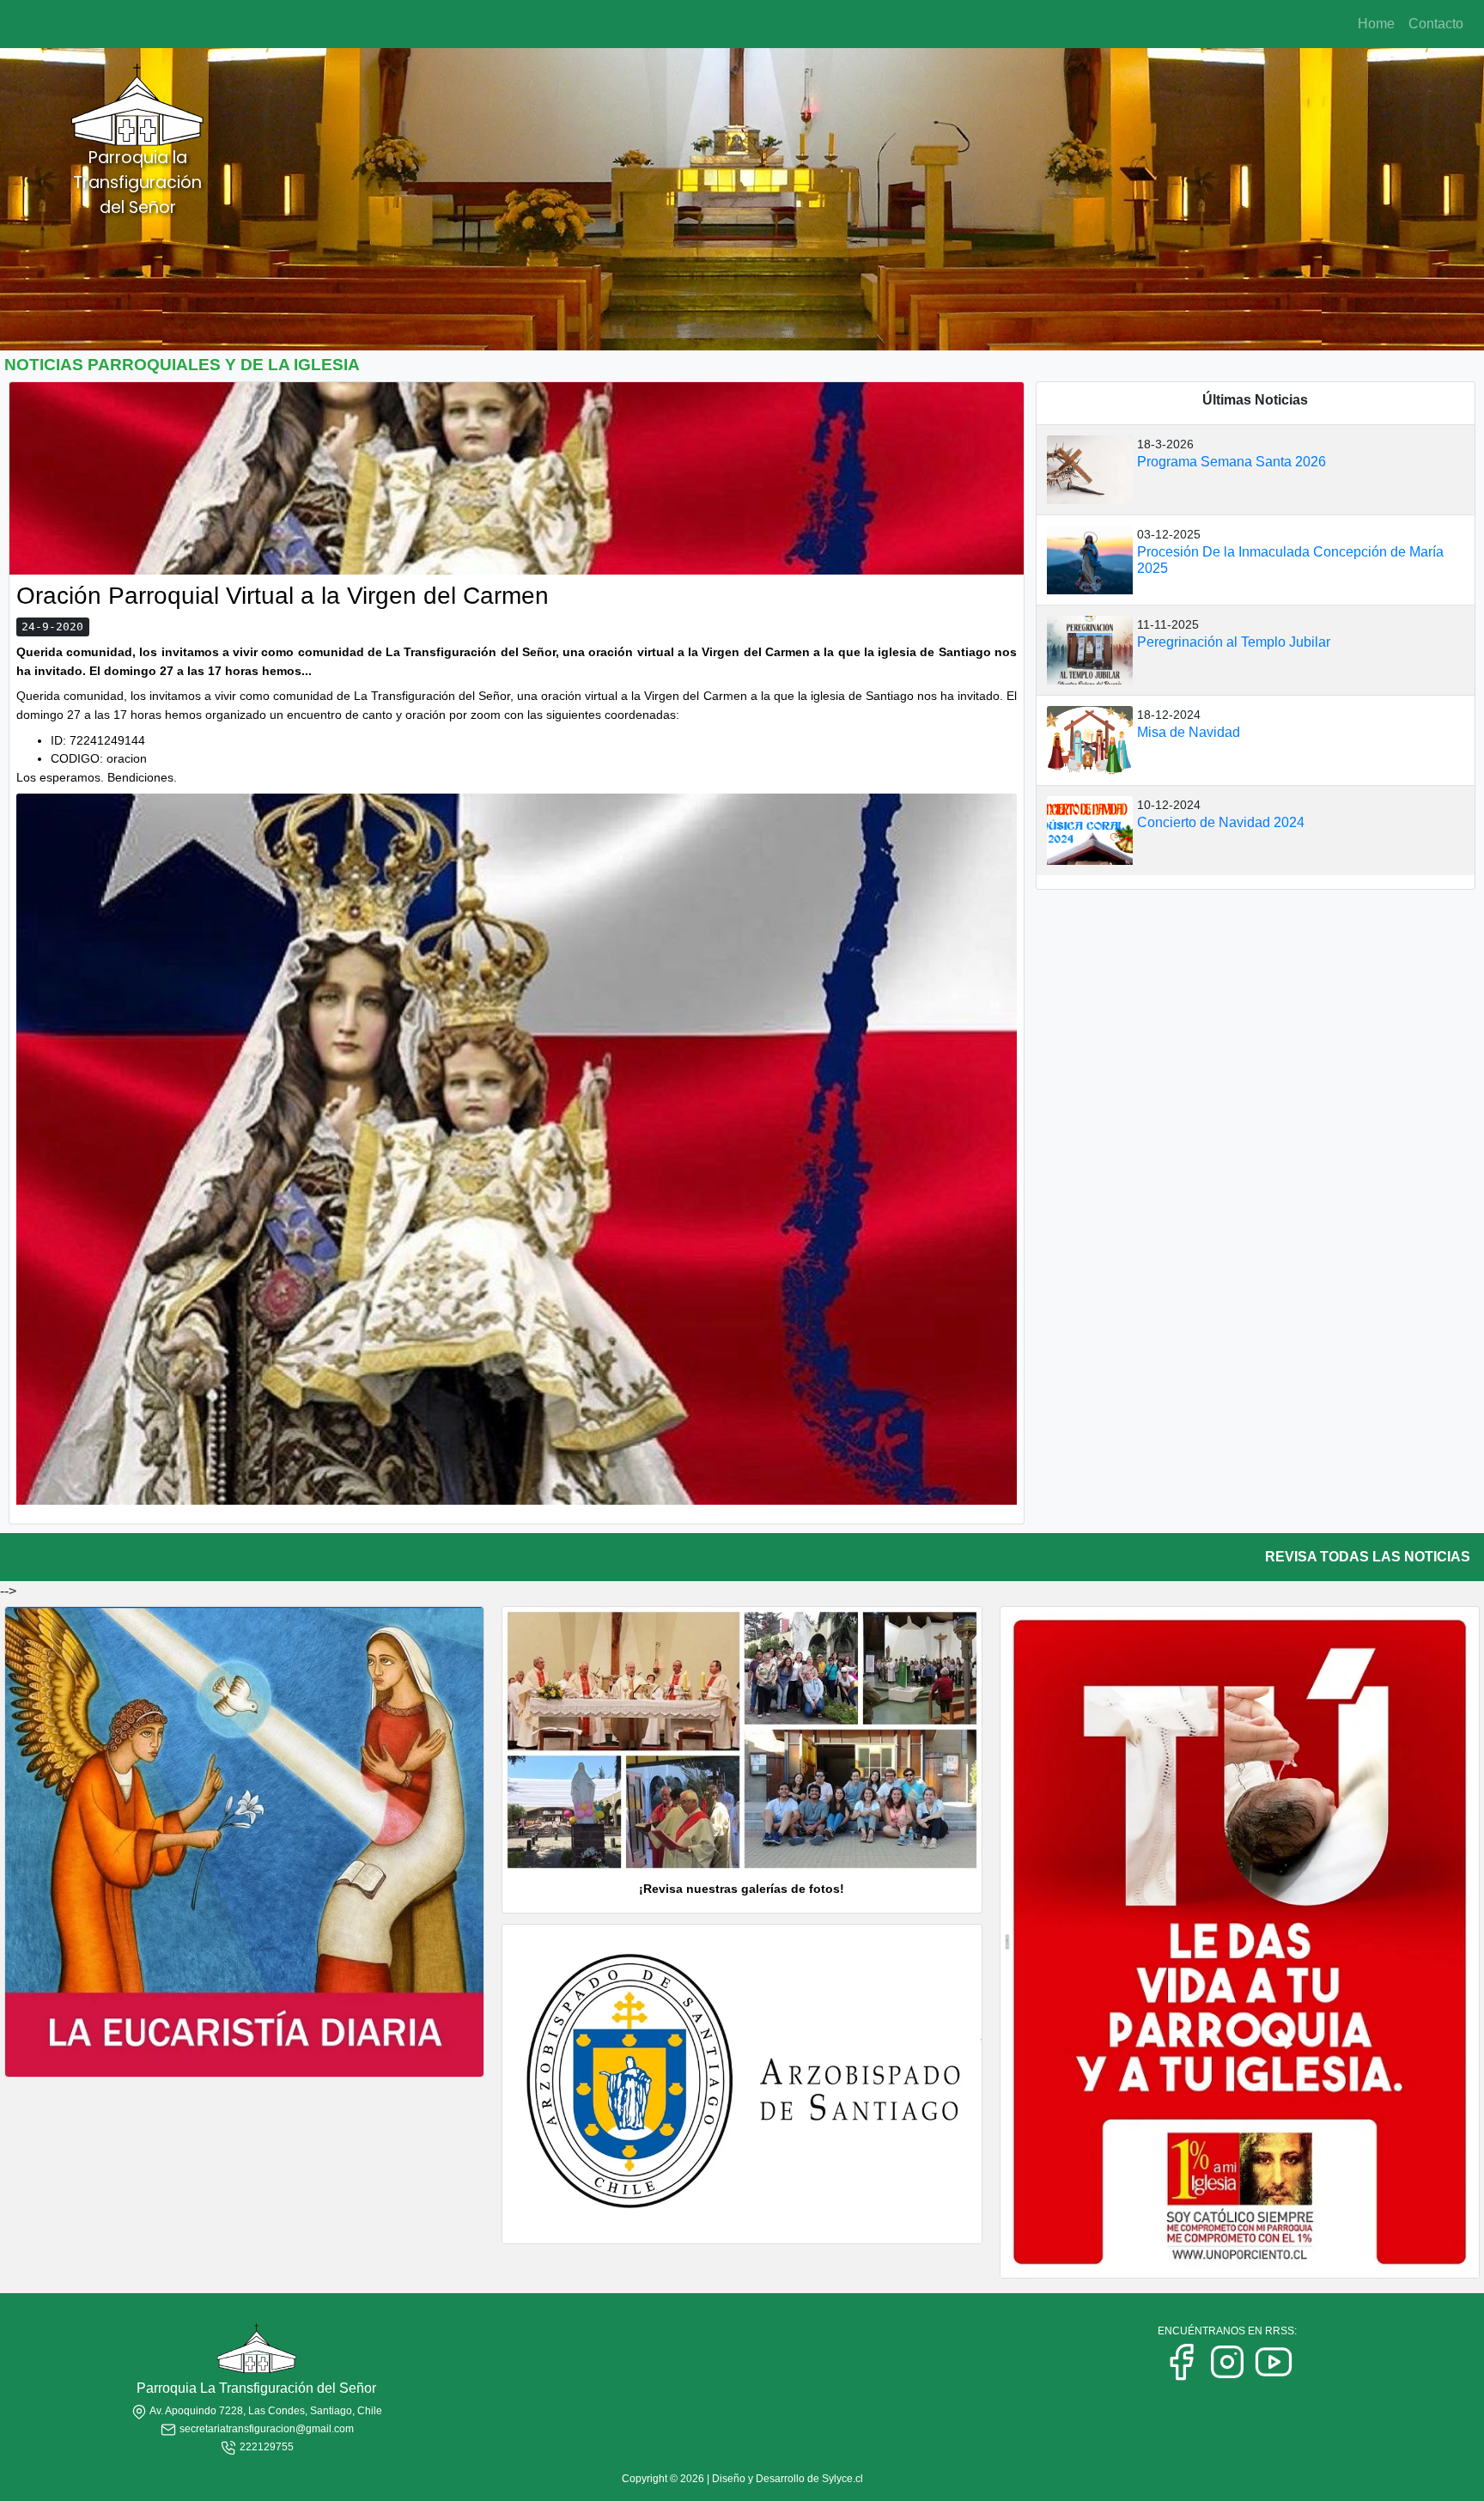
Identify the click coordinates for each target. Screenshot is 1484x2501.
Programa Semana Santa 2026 (1232, 462)
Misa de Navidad (1189, 732)
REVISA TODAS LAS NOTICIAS (1368, 1557)
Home (1376, 24)
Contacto (1436, 24)
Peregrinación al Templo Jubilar (1234, 642)
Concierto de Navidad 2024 (1221, 822)
